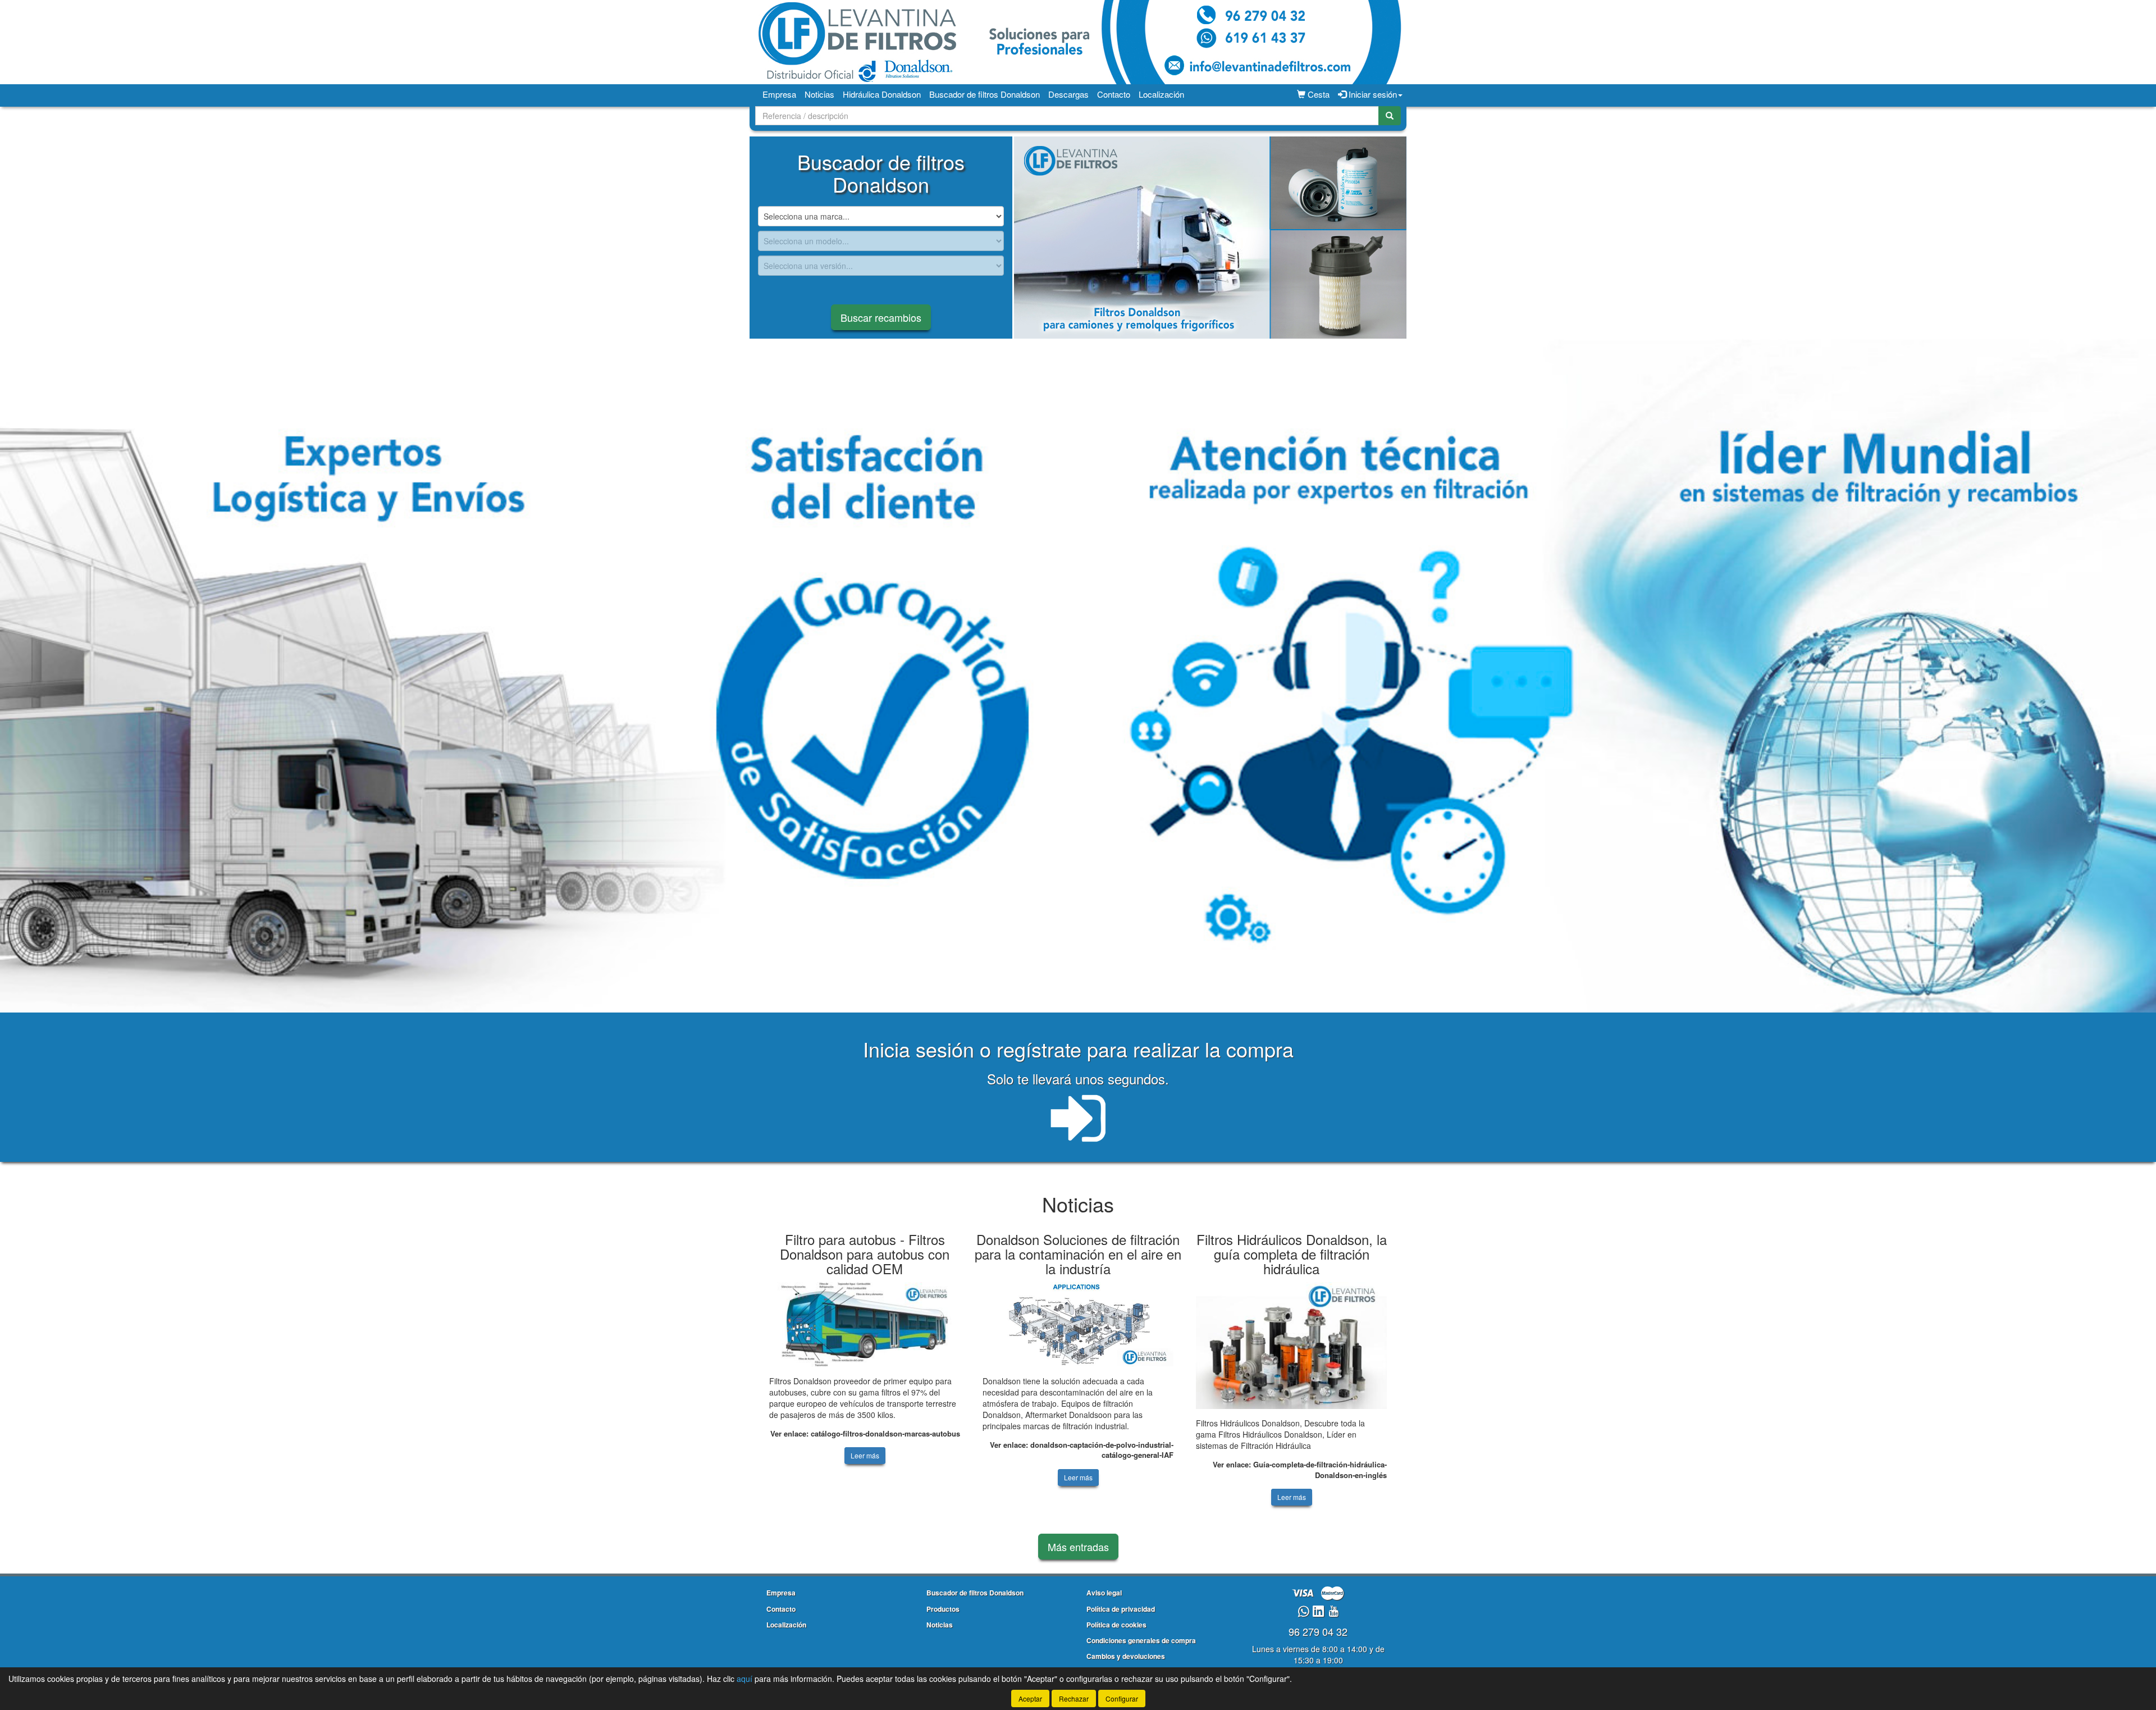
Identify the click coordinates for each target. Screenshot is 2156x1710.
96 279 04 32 (1318, 1631)
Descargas (1068, 94)
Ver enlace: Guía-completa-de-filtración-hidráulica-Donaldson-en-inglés (1300, 1470)
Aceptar (1030, 1698)
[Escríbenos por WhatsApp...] (1303, 1612)
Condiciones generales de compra (1141, 1640)
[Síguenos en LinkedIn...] (1319, 1612)
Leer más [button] (865, 1455)
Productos (943, 1609)
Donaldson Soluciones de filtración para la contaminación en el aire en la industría (1078, 1254)
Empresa (779, 94)
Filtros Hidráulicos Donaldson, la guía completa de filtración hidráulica (1292, 1254)
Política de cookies (1116, 1625)
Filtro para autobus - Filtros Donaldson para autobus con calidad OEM (865, 1254)
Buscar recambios (881, 317)
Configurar (1122, 1698)
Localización (1161, 94)
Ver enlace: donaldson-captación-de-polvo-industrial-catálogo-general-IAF (1082, 1450)
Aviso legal (1104, 1593)
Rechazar (1074, 1698)
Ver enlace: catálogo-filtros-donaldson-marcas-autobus (865, 1433)
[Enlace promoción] (1210, 238)
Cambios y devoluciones (1126, 1656)
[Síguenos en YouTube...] (1333, 1612)
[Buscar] (1390, 116)
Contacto (1114, 94)
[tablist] (1210, 238)
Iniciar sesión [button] (1372, 94)
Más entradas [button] (1078, 1547)
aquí (744, 1679)
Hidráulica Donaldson (882, 94)
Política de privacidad (1121, 1609)
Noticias (819, 94)
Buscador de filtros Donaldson (985, 94)
